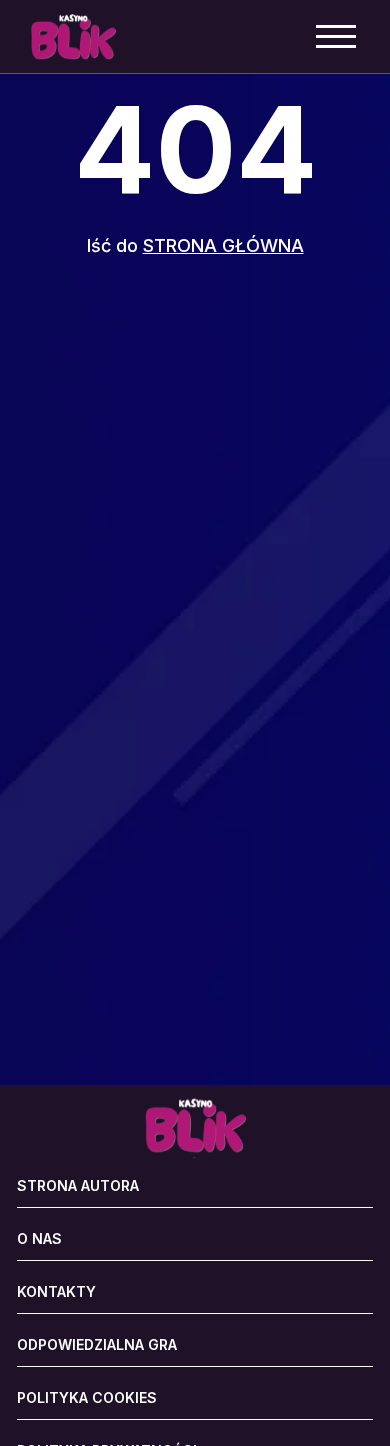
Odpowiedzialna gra (97, 1345)
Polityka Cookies (87, 1398)
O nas (39, 1239)
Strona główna (223, 245)
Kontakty (56, 1292)
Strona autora (78, 1186)
